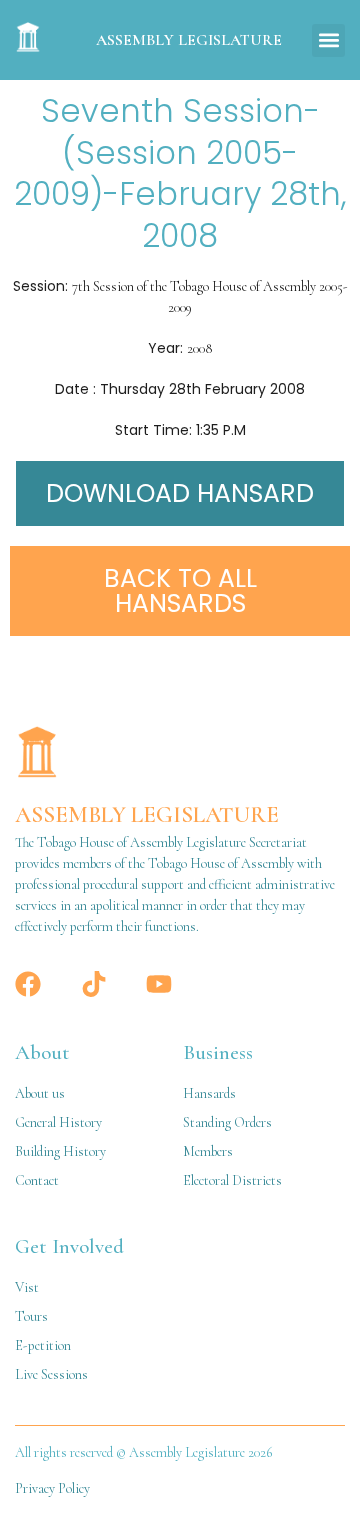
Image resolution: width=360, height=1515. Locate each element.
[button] (328, 40)
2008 (199, 348)
